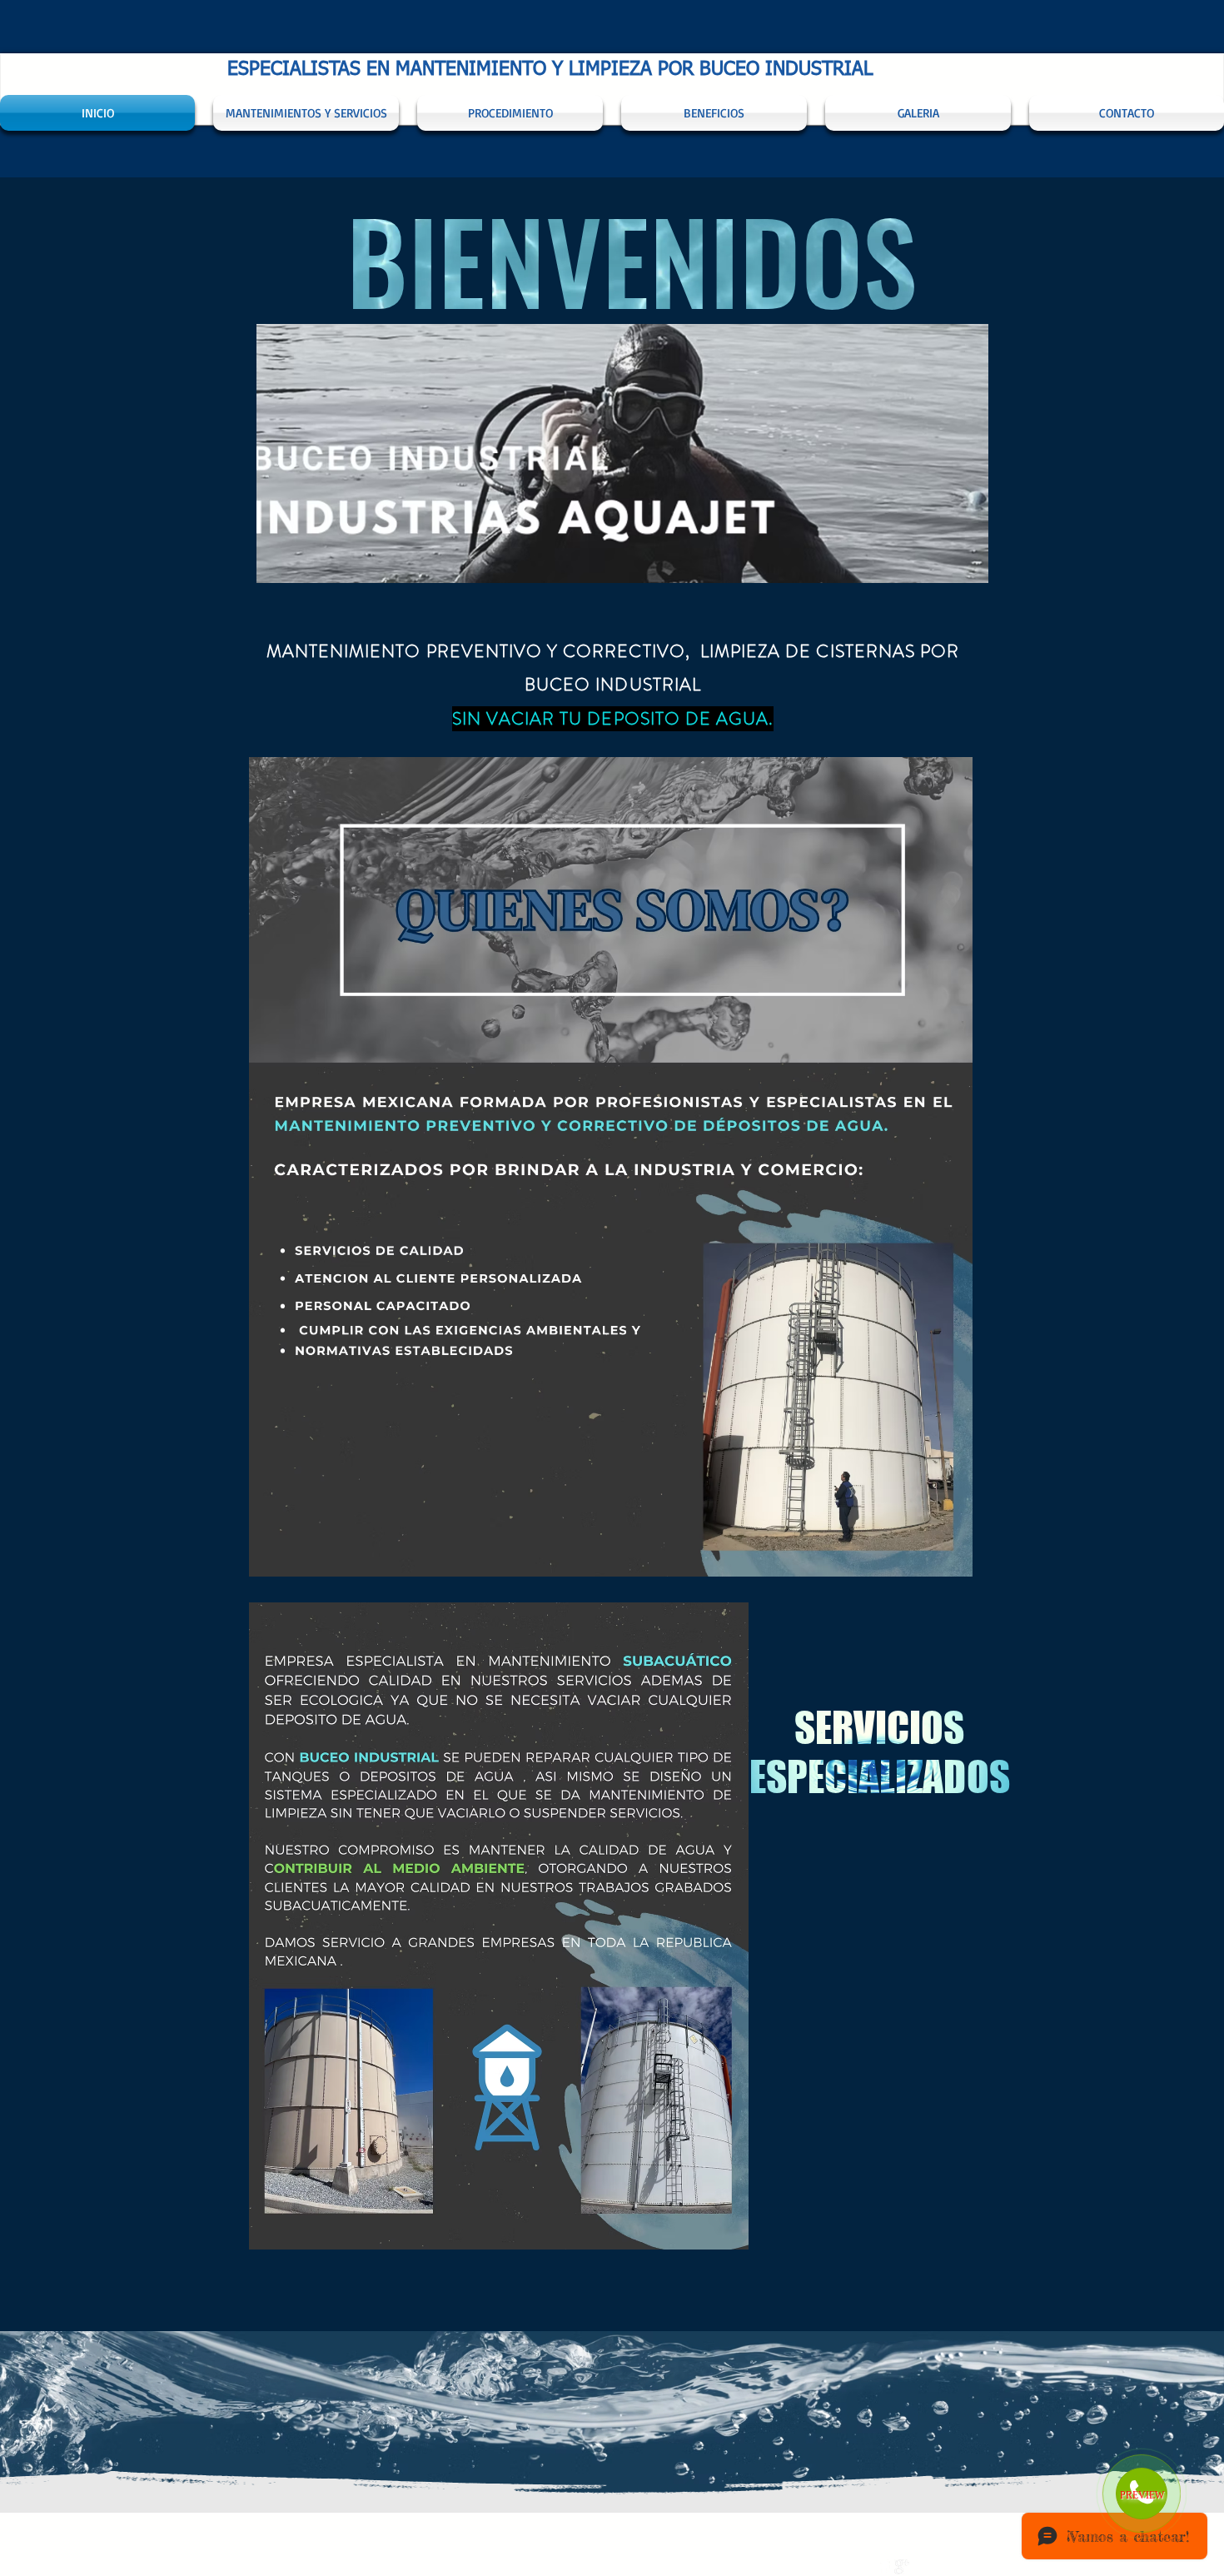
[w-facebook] (884, 2567)
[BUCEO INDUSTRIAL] (902, 2567)
